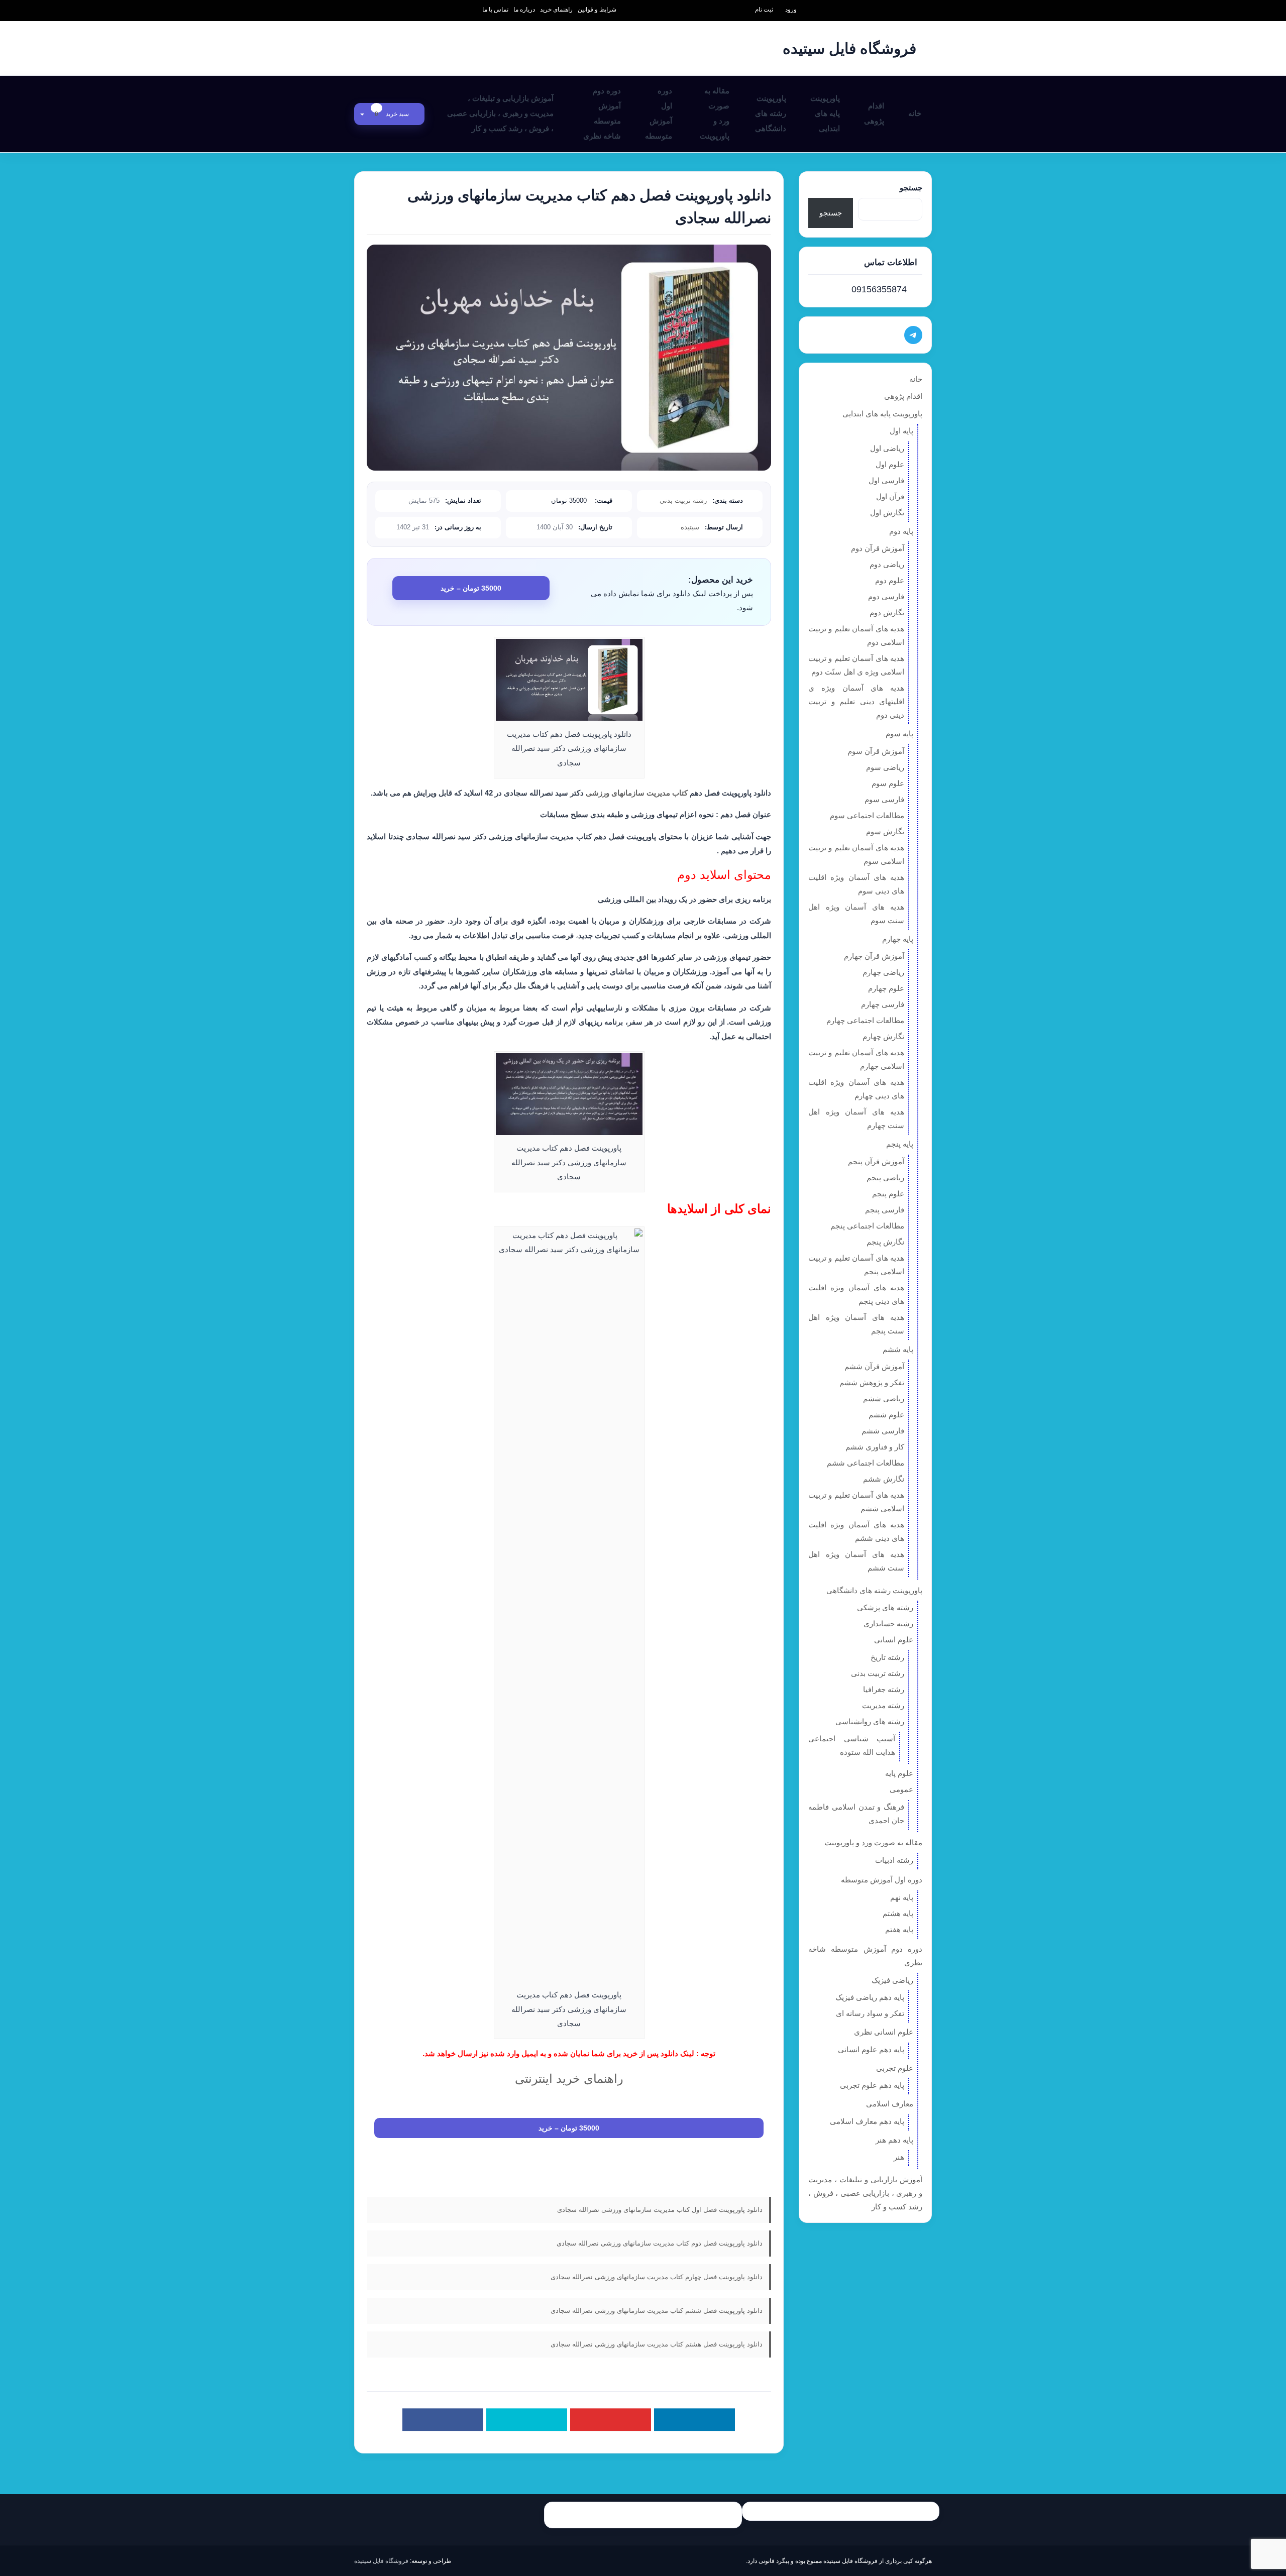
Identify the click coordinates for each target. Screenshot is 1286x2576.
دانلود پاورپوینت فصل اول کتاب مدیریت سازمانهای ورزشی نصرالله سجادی (660, 2210)
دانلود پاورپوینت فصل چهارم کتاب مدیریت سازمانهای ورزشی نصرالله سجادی (657, 2277)
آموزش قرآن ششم (874, 1366)
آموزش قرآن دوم (878, 548)
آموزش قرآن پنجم (876, 1161)
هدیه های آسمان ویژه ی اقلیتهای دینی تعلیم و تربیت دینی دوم (856, 701)
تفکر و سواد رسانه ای (870, 2013)
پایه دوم (901, 531)
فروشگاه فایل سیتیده (381, 2561)
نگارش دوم (887, 612)
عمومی (901, 1789)
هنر (899, 2157)
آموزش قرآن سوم (876, 751)
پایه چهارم (898, 939)
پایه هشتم (898, 1913)
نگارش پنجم (885, 1242)
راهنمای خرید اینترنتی (569, 2079)
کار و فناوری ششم (875, 1447)
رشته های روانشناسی (870, 1721)
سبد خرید (393, 114)
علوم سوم (888, 783)
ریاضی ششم (884, 1398)
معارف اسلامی (890, 2104)
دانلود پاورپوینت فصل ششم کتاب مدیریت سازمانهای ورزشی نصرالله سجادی (657, 2311)
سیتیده (690, 527)
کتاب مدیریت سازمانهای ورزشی (637, 793)
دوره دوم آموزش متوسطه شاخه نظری (602, 113)
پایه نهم (902, 1897)
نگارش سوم (885, 831)
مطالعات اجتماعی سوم (867, 815)
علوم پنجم (888, 1194)
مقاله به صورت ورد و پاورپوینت (715, 113)
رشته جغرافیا (884, 1689)
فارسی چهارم (883, 1004)
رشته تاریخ (887, 1657)
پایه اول (901, 431)
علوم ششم (886, 1415)
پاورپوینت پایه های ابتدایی (825, 113)
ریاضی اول (887, 448)
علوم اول (890, 464)
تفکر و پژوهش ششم (872, 1382)
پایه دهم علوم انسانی (871, 2049)
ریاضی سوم (885, 767)
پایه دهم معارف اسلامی (867, 2121)
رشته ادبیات (894, 1860)
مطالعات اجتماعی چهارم (865, 1020)
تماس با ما (495, 10)
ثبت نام (764, 10)
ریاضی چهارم (883, 972)
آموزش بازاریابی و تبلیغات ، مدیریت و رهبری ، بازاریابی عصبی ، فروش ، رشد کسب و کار (500, 113)
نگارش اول (887, 513)
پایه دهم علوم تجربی (872, 2085)
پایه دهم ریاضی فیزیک (870, 1997)
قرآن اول (890, 496)
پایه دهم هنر (894, 2140)
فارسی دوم (886, 596)
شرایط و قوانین (597, 10)
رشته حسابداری (888, 1623)
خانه (915, 113)
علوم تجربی (895, 2068)
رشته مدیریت (883, 1705)
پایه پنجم (900, 1144)
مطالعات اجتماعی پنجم (867, 1226)
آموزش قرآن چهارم (874, 956)
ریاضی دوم (887, 564)
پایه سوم (899, 734)
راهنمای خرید (556, 10)
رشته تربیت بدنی (683, 500)
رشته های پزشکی (885, 1607)
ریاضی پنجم (885, 1178)
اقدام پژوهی (874, 113)
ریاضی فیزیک (892, 1980)
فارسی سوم (884, 799)
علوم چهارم (886, 988)
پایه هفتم (899, 1929)
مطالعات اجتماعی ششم (866, 1463)
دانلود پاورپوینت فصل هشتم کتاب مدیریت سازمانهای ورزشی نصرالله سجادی (657, 2344)
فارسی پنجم (885, 1210)
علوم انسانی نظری (884, 2032)
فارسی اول (886, 480)
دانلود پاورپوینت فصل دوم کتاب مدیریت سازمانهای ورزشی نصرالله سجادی (660, 2243)
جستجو (911, 188)
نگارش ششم (884, 1479)
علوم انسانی (894, 1640)
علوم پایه (899, 1773)
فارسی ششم (883, 1431)
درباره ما (524, 10)
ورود (791, 10)
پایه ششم (898, 1349)
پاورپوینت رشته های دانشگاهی (771, 113)
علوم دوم (890, 580)
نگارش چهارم (883, 1036)
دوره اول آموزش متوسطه (659, 113)
